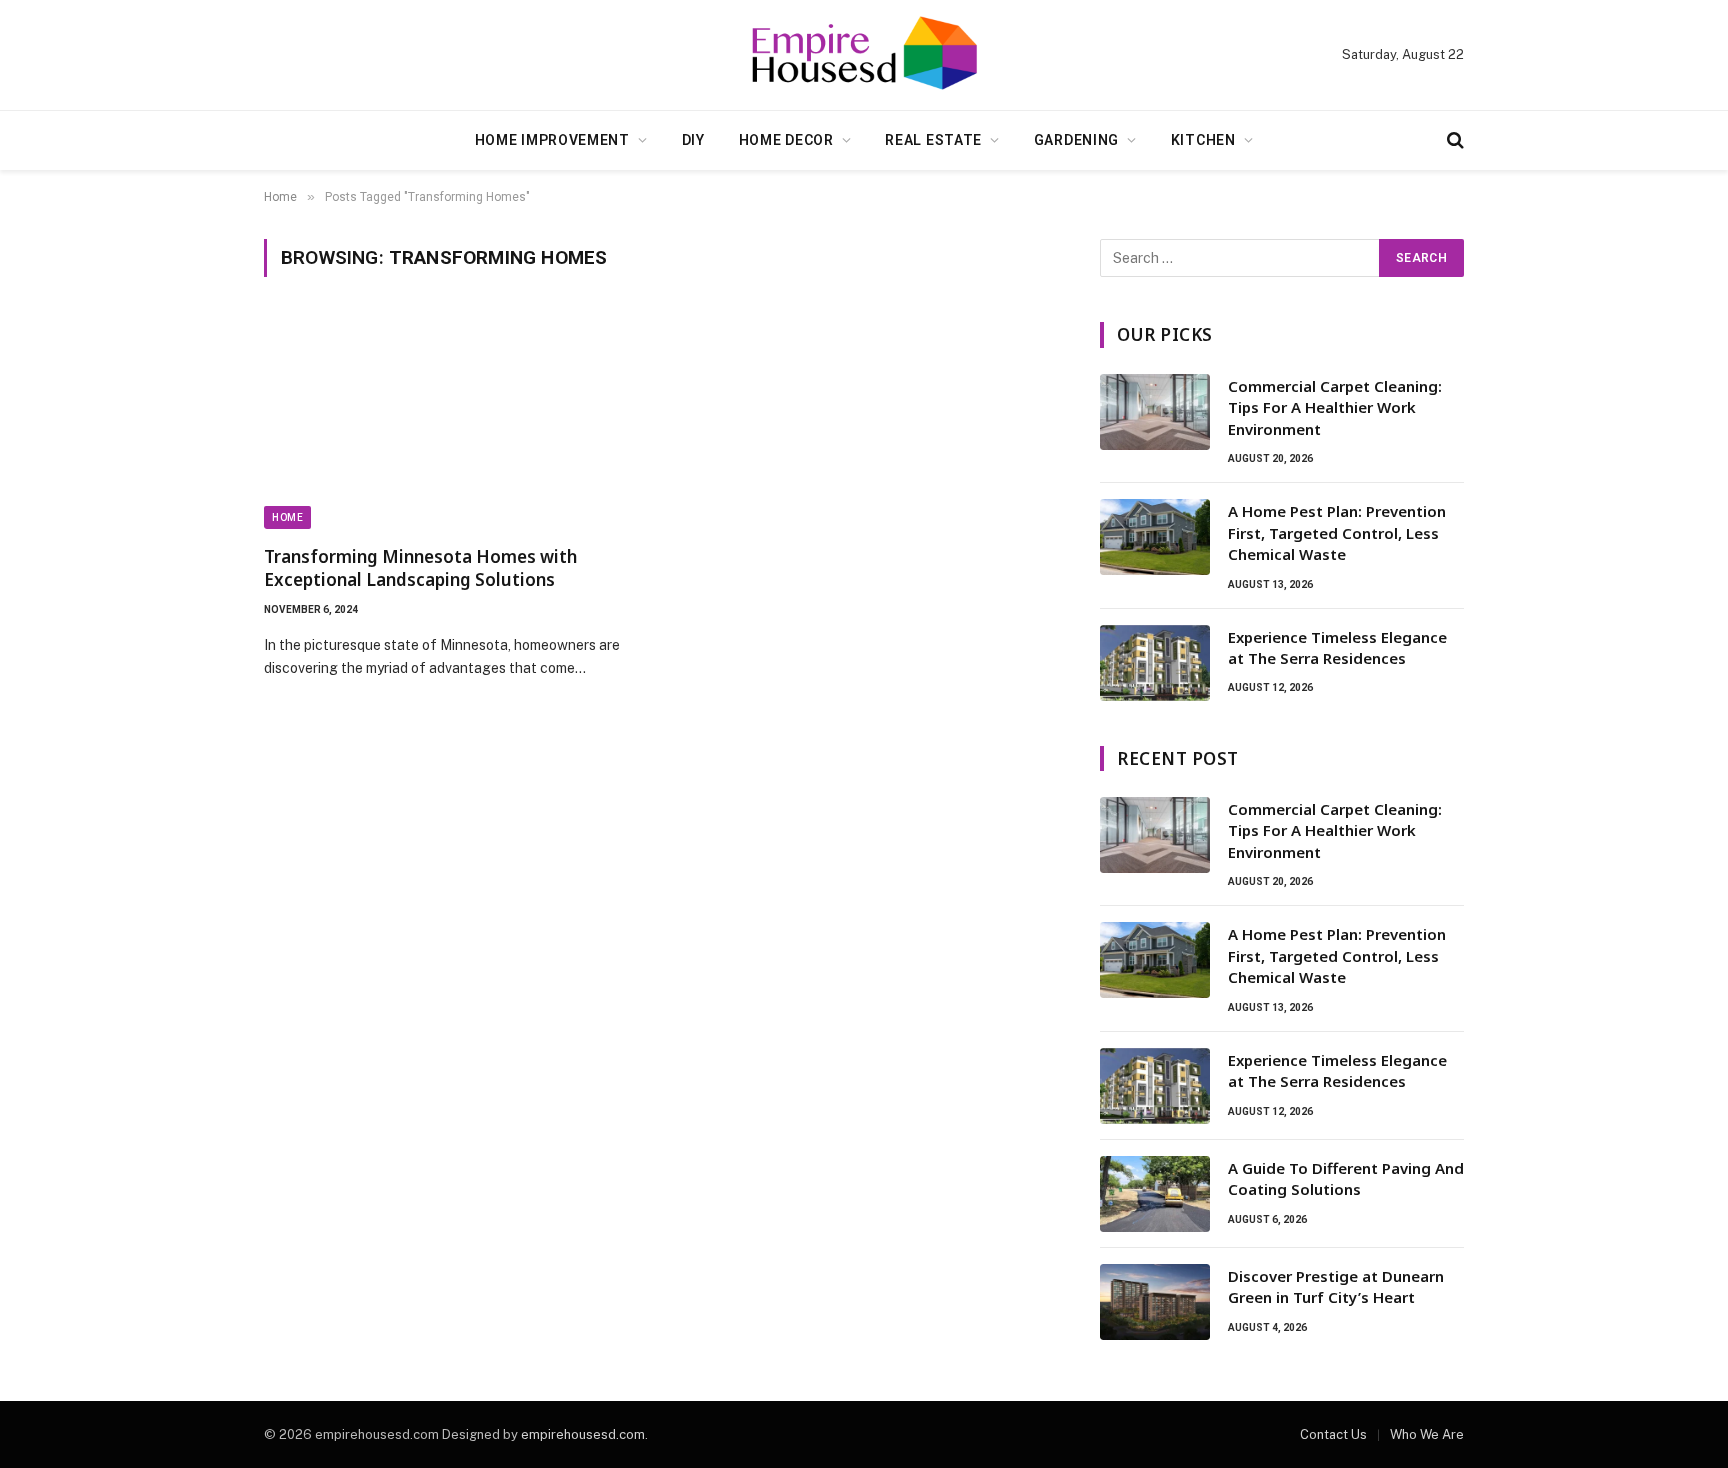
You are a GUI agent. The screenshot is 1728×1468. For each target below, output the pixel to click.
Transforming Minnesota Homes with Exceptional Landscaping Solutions (420, 568)
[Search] (1453, 140)
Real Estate (933, 140)
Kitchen (1203, 140)
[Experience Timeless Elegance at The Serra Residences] (1155, 663)
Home (287, 517)
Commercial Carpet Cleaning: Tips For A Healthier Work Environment (1335, 407)
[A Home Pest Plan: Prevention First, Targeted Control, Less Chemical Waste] (1155, 537)
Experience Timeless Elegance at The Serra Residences (1337, 647)
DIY (693, 140)
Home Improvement (552, 140)
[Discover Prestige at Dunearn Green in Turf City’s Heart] (1155, 1302)
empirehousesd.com (583, 1434)
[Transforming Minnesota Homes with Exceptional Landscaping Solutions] (452, 423)
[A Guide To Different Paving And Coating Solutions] (1155, 1194)
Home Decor (786, 140)
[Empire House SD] (864, 55)
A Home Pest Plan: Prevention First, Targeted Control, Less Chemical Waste (1337, 532)
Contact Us (1333, 1434)
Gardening (1076, 140)
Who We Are (1427, 1434)
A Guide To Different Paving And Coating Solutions (1346, 1178)
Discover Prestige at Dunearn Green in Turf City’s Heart (1336, 1286)
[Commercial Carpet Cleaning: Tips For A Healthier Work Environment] (1155, 412)
